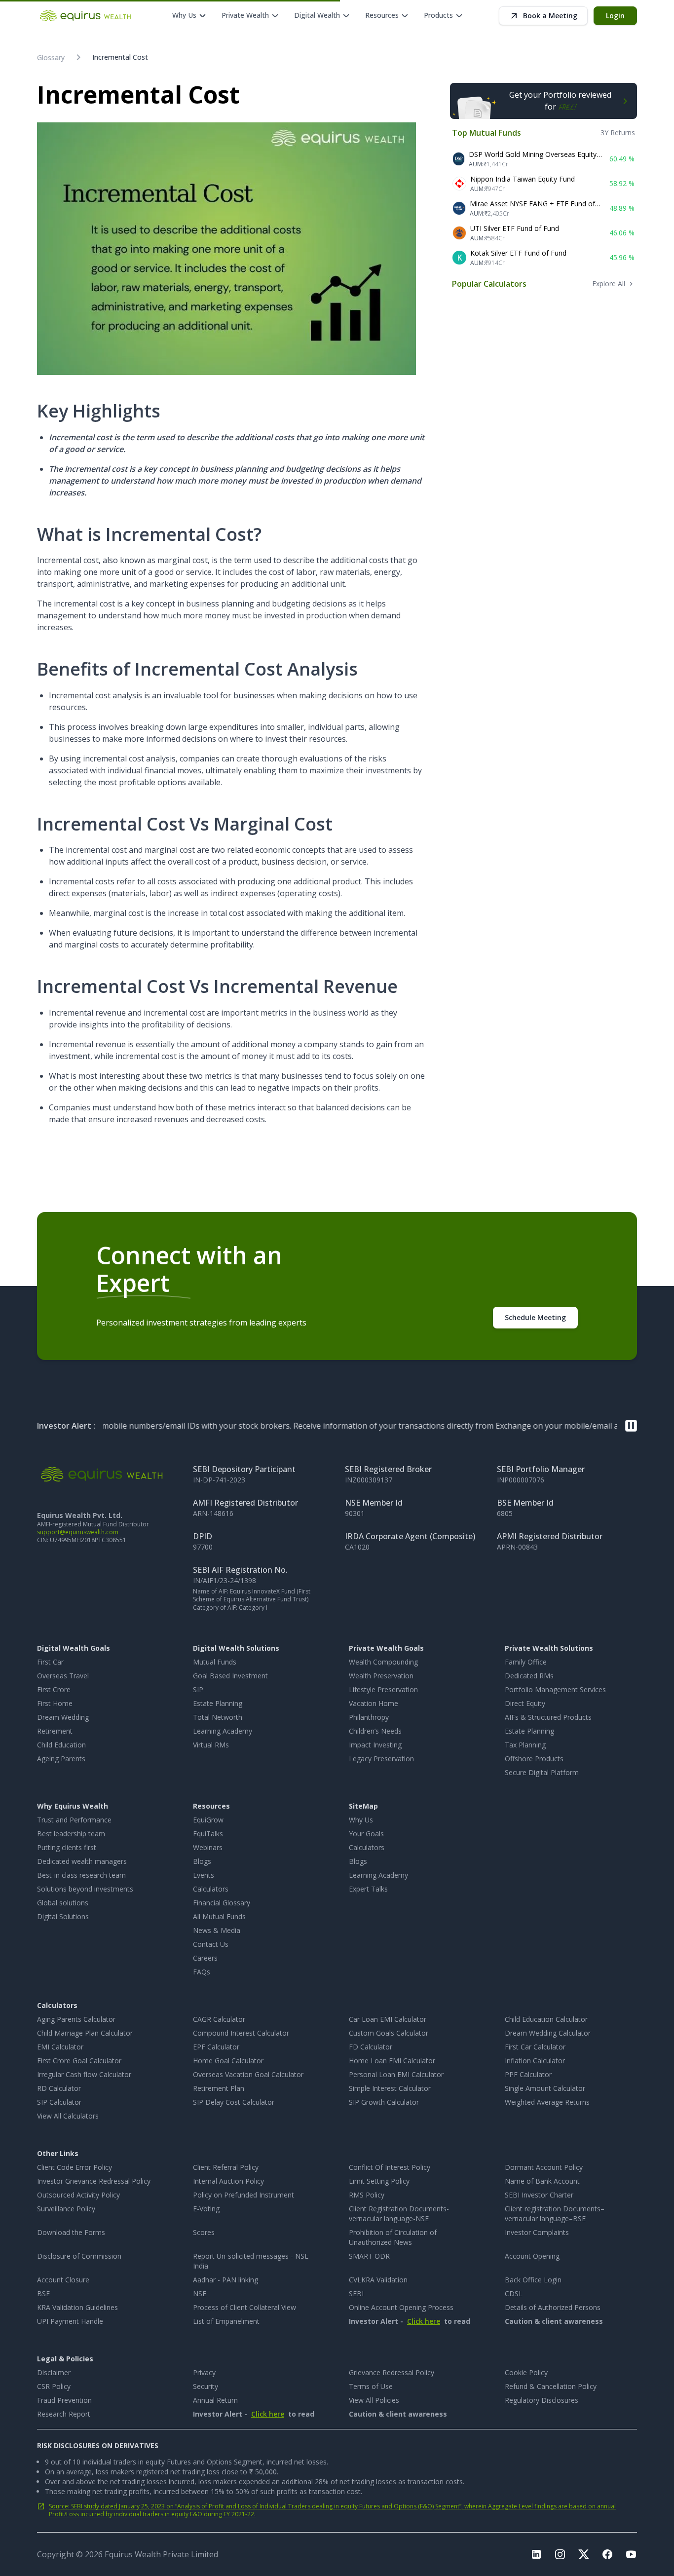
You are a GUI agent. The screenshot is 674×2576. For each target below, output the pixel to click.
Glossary (51, 57)
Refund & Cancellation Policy (551, 2386)
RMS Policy (367, 2195)
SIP (198, 1689)
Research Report (64, 2414)
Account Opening (532, 2256)
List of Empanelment (226, 2321)
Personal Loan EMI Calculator (396, 2074)
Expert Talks (368, 1889)
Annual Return (215, 2400)
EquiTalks (208, 1834)
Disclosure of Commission (79, 2256)
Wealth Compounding (383, 1662)
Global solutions (63, 1903)
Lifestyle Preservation (383, 1689)
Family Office (526, 1662)
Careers (205, 1958)
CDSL (514, 2293)
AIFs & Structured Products (548, 1717)
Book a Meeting (550, 16)
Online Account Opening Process (401, 2307)
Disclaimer (54, 2372)
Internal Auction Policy (228, 2181)
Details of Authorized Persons (553, 2307)
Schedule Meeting (535, 1317)
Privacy (204, 2372)
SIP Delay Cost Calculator (234, 2102)
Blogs (202, 1861)
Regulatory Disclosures (542, 2400)
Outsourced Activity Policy (78, 2195)
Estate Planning (218, 1703)
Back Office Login (533, 2280)
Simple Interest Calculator (390, 2088)
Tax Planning (525, 1745)
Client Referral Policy (226, 2167)
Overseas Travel (63, 1676)
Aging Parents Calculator (76, 2019)
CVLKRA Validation (378, 2280)
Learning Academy (223, 1731)
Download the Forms (71, 2232)
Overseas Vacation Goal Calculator (248, 2074)
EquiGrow (208, 1820)
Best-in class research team (81, 1875)
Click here (424, 2321)
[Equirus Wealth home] (86, 16)
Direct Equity (525, 1703)
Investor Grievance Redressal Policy (94, 2181)
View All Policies (374, 2400)
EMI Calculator (60, 2047)
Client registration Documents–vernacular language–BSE (555, 2214)
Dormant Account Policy (544, 2167)
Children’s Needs (375, 1731)
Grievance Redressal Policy (392, 2372)
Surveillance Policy (66, 2209)
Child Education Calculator (546, 2019)
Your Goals (366, 1834)
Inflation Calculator (535, 2061)
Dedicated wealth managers (82, 1861)
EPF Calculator (216, 2047)
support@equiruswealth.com (78, 1532)
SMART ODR (369, 2256)
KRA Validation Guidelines (77, 2307)
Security (206, 2386)
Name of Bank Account (542, 2181)
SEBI (356, 2293)
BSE (43, 2293)
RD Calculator (59, 2088)
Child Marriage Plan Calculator (85, 2033)
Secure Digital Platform (542, 1772)
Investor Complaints (537, 2232)
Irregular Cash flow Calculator (84, 2074)
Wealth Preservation (381, 1676)
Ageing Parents (61, 1759)
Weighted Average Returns (547, 2102)
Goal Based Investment (230, 1676)
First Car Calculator (535, 2047)
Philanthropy (369, 1717)
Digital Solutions (63, 1916)
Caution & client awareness (554, 2321)
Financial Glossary (222, 1903)
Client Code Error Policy (75, 2167)
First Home (55, 1703)
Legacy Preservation (381, 1759)
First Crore (54, 1689)
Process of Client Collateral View (244, 2307)
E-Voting (206, 2209)
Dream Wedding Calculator (548, 2033)
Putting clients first (67, 1847)
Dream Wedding (63, 1717)
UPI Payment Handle (70, 2321)
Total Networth (218, 1717)
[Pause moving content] (631, 1426)
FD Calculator (371, 2047)
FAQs (202, 1972)
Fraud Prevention (64, 2400)
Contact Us (211, 1944)
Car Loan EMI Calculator (388, 2019)
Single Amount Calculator (545, 2088)
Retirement (55, 1731)
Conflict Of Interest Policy (390, 2167)
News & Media (217, 1930)
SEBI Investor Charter (539, 2195)
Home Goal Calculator (228, 2061)
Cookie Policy (526, 2372)
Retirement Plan (219, 2088)
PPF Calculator (528, 2074)
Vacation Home (374, 1703)
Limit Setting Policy (379, 2181)
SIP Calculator (59, 2102)
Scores (204, 2232)
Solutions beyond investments (85, 1889)
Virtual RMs (211, 1745)
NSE (200, 2293)
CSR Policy (54, 2386)
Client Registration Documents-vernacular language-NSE (399, 2214)
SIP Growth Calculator (384, 2102)
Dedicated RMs (529, 1676)
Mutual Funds (215, 1662)
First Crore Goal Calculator (79, 2061)
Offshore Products (534, 1759)
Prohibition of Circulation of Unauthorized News (393, 2237)
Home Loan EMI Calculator (392, 2061)
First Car (50, 1662)
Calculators (211, 1889)
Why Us (361, 1820)
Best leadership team (71, 1834)
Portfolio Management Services (555, 1689)
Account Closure (63, 2280)
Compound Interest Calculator (241, 2033)
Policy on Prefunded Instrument (243, 2195)
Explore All (609, 284)
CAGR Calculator (219, 2019)
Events (204, 1875)
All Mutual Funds (219, 1916)
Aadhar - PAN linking (225, 2280)
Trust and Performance (74, 1820)
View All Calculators (68, 2116)
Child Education (61, 1745)
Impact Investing (375, 1745)
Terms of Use (371, 2386)
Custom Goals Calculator (389, 2033)
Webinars (208, 1847)
